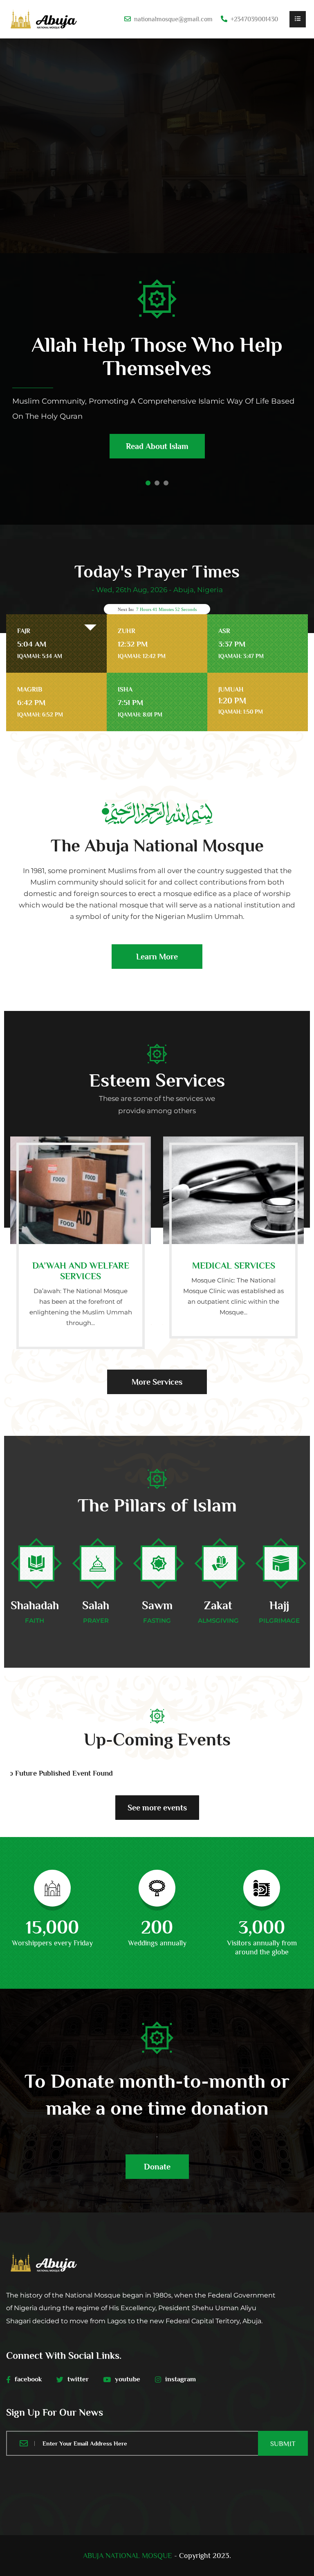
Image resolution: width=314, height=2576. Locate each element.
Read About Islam (157, 446)
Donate (157, 2167)
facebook (28, 2379)
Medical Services (234, 1266)
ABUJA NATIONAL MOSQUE (128, 2556)
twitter (78, 2379)
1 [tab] (148, 483)
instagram (181, 2379)
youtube (128, 2379)
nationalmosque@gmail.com (173, 19)
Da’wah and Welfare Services (81, 1271)
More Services (157, 1382)
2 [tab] (157, 483)
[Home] (44, 19)
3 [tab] (166, 483)
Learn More (157, 957)
